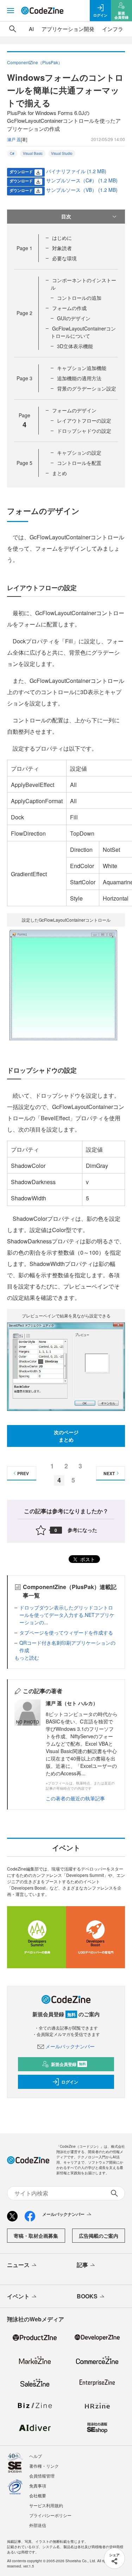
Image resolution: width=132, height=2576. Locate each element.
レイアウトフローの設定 (84, 420)
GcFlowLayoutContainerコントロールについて (83, 332)
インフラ (113, 29)
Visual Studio (62, 153)
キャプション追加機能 (82, 368)
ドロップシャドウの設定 (84, 431)
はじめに (62, 238)
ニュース (18, 2265)
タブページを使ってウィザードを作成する (66, 1632)
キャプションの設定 (79, 453)
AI (31, 29)
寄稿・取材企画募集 (36, 2236)
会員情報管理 (42, 2476)
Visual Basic (33, 153)
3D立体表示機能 (75, 346)
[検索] (13, 29)
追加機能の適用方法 (79, 378)
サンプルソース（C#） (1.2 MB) (82, 180)
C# (12, 153)
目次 (66, 216)
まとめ (59, 473)
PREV (23, 1473)
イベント (18, 2296)
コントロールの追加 (79, 298)
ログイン (70, 2082)
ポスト (87, 1559)
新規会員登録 (68, 2064)
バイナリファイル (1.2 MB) (76, 171)
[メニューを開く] (11, 11)
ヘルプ (36, 2456)
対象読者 (62, 248)
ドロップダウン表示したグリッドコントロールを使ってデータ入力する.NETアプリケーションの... (67, 1615)
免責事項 (38, 2486)
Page (24, 248)
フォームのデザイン (74, 410)
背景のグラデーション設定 (87, 388)
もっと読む (27, 1657)
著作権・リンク (44, 2466)
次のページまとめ (66, 1436)
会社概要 (38, 2495)
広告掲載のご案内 (99, 2236)
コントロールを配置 (79, 463)
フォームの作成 (69, 308)
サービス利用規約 (46, 2505)
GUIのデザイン (74, 318)
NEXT (109, 1473)
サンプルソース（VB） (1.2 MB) (82, 190)
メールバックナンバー (70, 2046)
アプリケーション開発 (68, 29)
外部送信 (38, 2525)
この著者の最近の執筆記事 (75, 1798)
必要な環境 (64, 258)
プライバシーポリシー (50, 2515)
